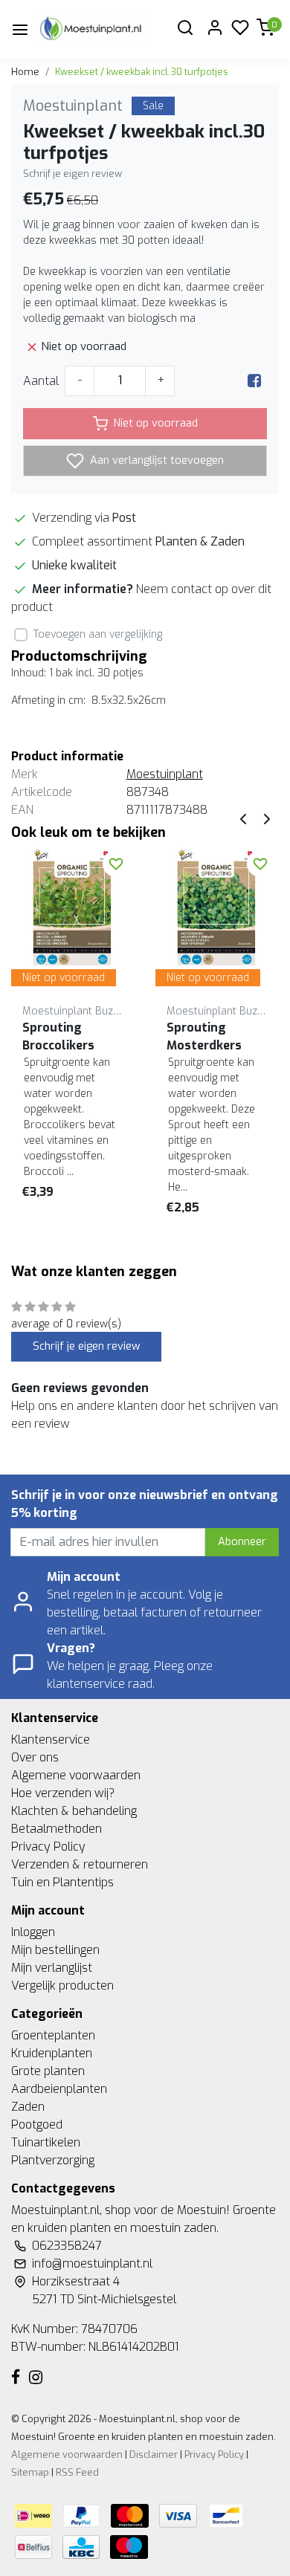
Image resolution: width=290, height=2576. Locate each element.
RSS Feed (77, 2472)
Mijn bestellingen (55, 1950)
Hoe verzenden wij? (63, 1793)
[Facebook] (254, 381)
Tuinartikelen (46, 2142)
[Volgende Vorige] (267, 818)
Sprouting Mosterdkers (204, 1036)
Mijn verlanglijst (52, 1968)
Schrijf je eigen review (72, 174)
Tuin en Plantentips (62, 1882)
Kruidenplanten (52, 2053)
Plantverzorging (53, 2160)
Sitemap (30, 2472)
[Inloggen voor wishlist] (116, 864)
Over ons (35, 1757)
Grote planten (48, 2071)
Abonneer (242, 1542)
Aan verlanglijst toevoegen (155, 460)
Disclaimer (154, 2454)
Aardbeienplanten (59, 2089)
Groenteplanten (53, 2035)
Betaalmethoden (57, 1829)
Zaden (28, 2107)
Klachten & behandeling (74, 1811)
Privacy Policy (48, 1847)
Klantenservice (51, 1740)
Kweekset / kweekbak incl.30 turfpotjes (142, 72)
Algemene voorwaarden (76, 1775)
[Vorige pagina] (243, 818)
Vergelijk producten (62, 1986)
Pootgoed (37, 2124)
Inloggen (33, 1932)
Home (25, 72)
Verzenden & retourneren (80, 1864)
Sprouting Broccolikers (58, 1036)
